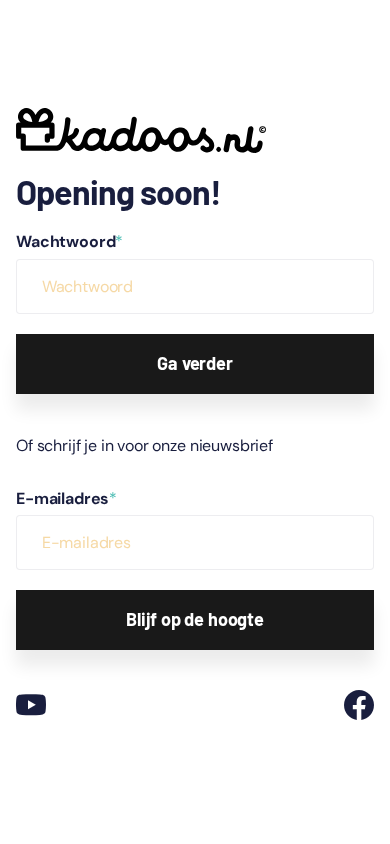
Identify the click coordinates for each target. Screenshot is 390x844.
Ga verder (194, 363)
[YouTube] (31, 705)
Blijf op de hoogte (195, 619)
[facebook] (359, 705)
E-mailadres (66, 498)
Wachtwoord (69, 241)
